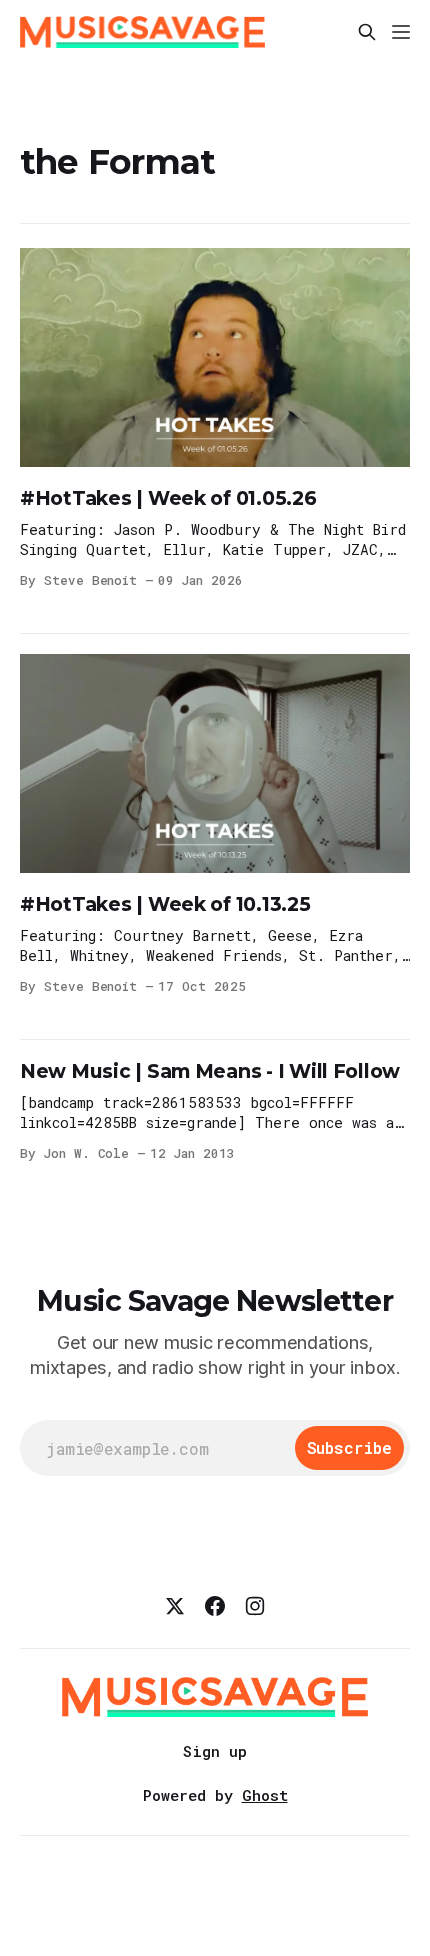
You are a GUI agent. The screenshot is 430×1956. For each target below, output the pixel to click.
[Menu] (401, 32)
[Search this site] (367, 32)
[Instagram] (255, 1606)
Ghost (265, 1795)
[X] (175, 1606)
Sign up (215, 1751)
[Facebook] (215, 1606)
